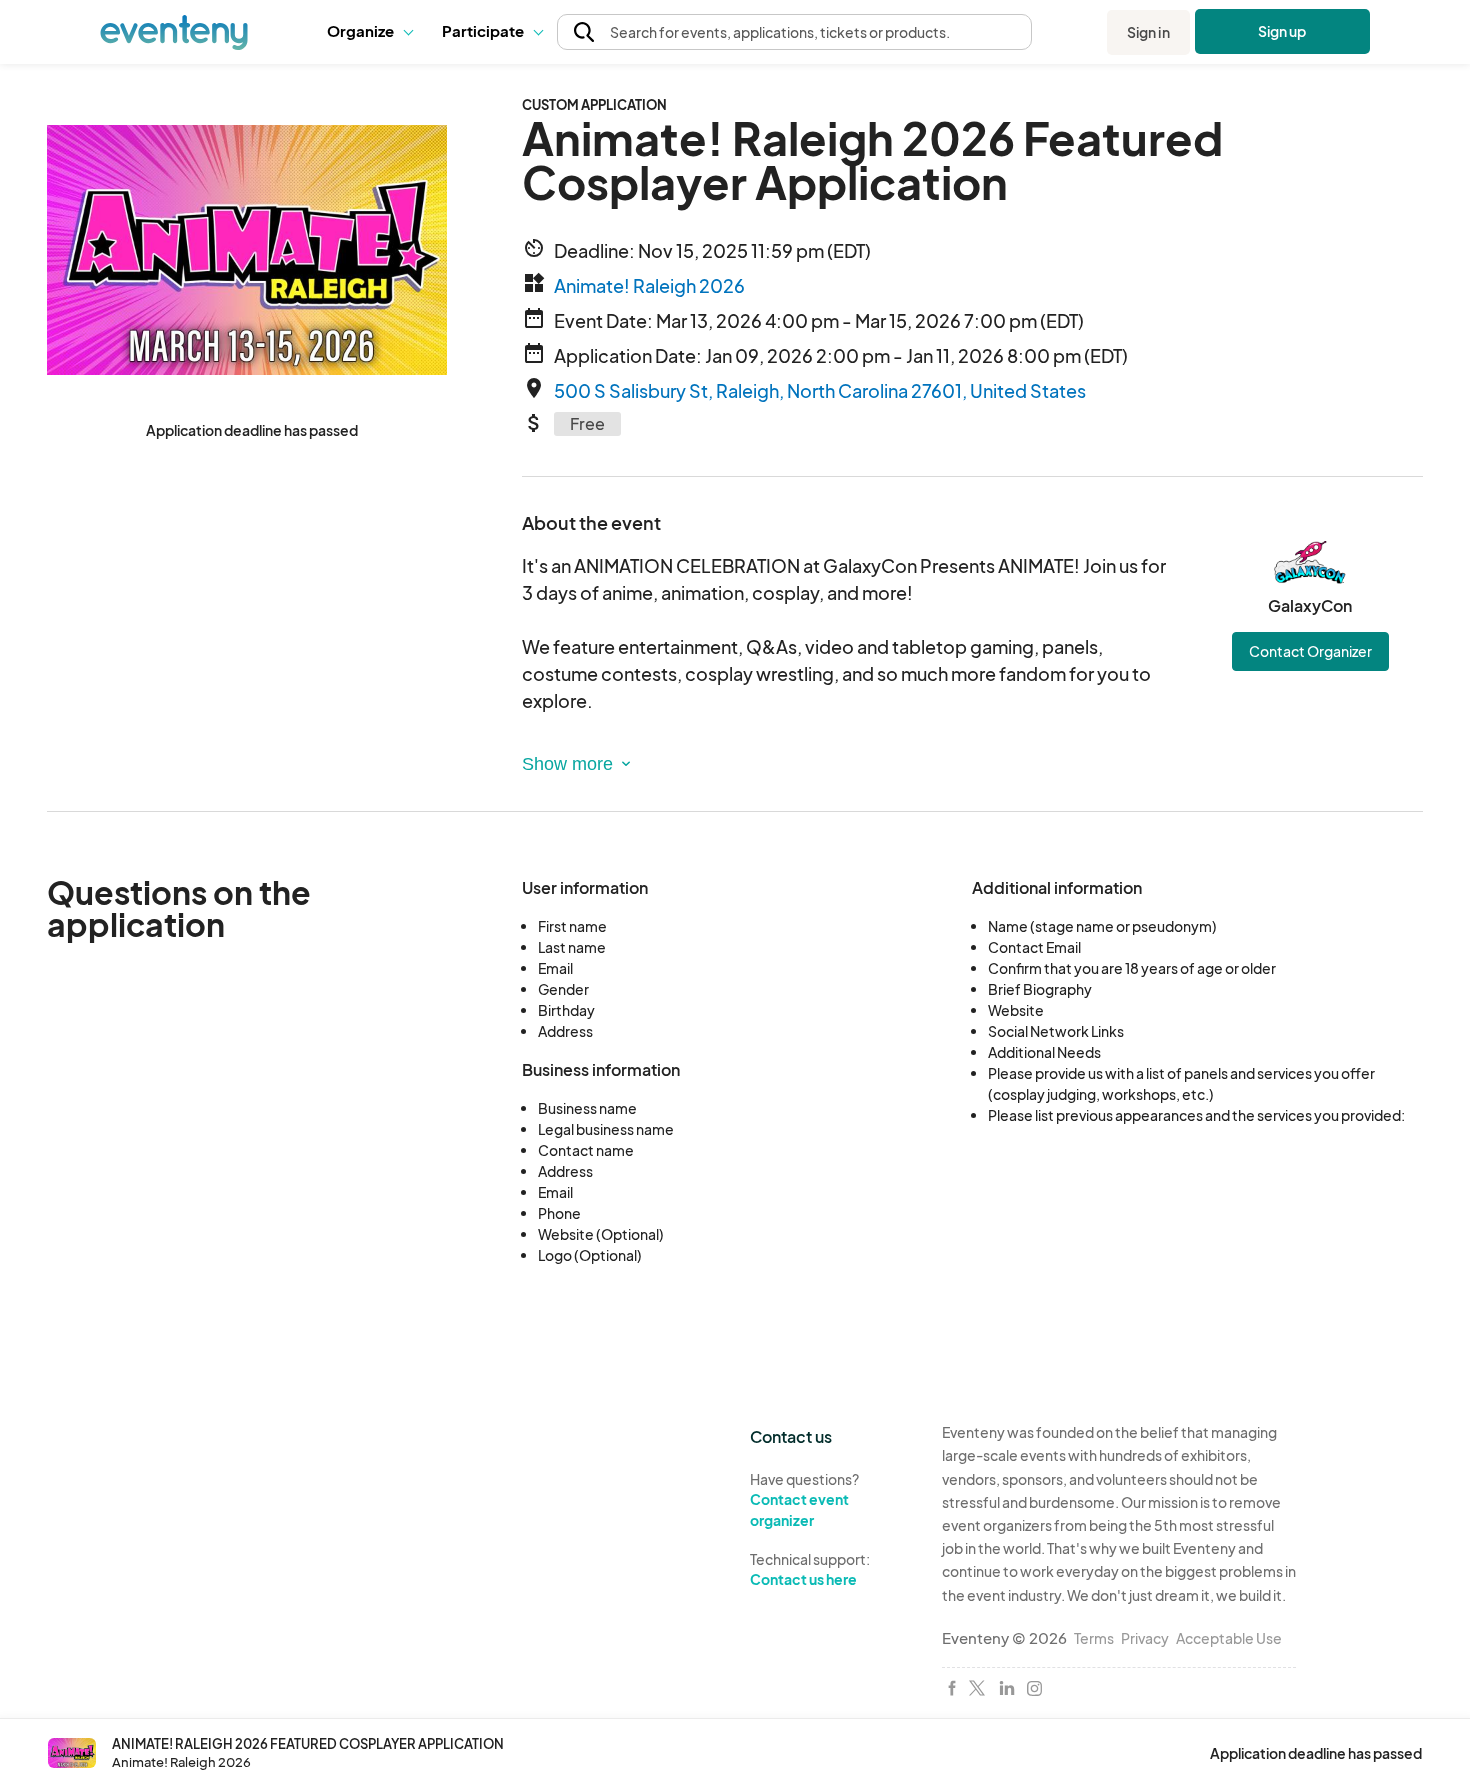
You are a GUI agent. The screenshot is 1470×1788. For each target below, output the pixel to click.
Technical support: (810, 1569)
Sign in (1148, 32)
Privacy (1145, 1638)
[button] (369, 32)
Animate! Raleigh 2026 (649, 285)
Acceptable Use (1229, 1638)
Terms (1094, 1638)
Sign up (1282, 31)
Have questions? (804, 1499)
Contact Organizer (1310, 651)
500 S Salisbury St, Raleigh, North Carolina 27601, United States (820, 390)
